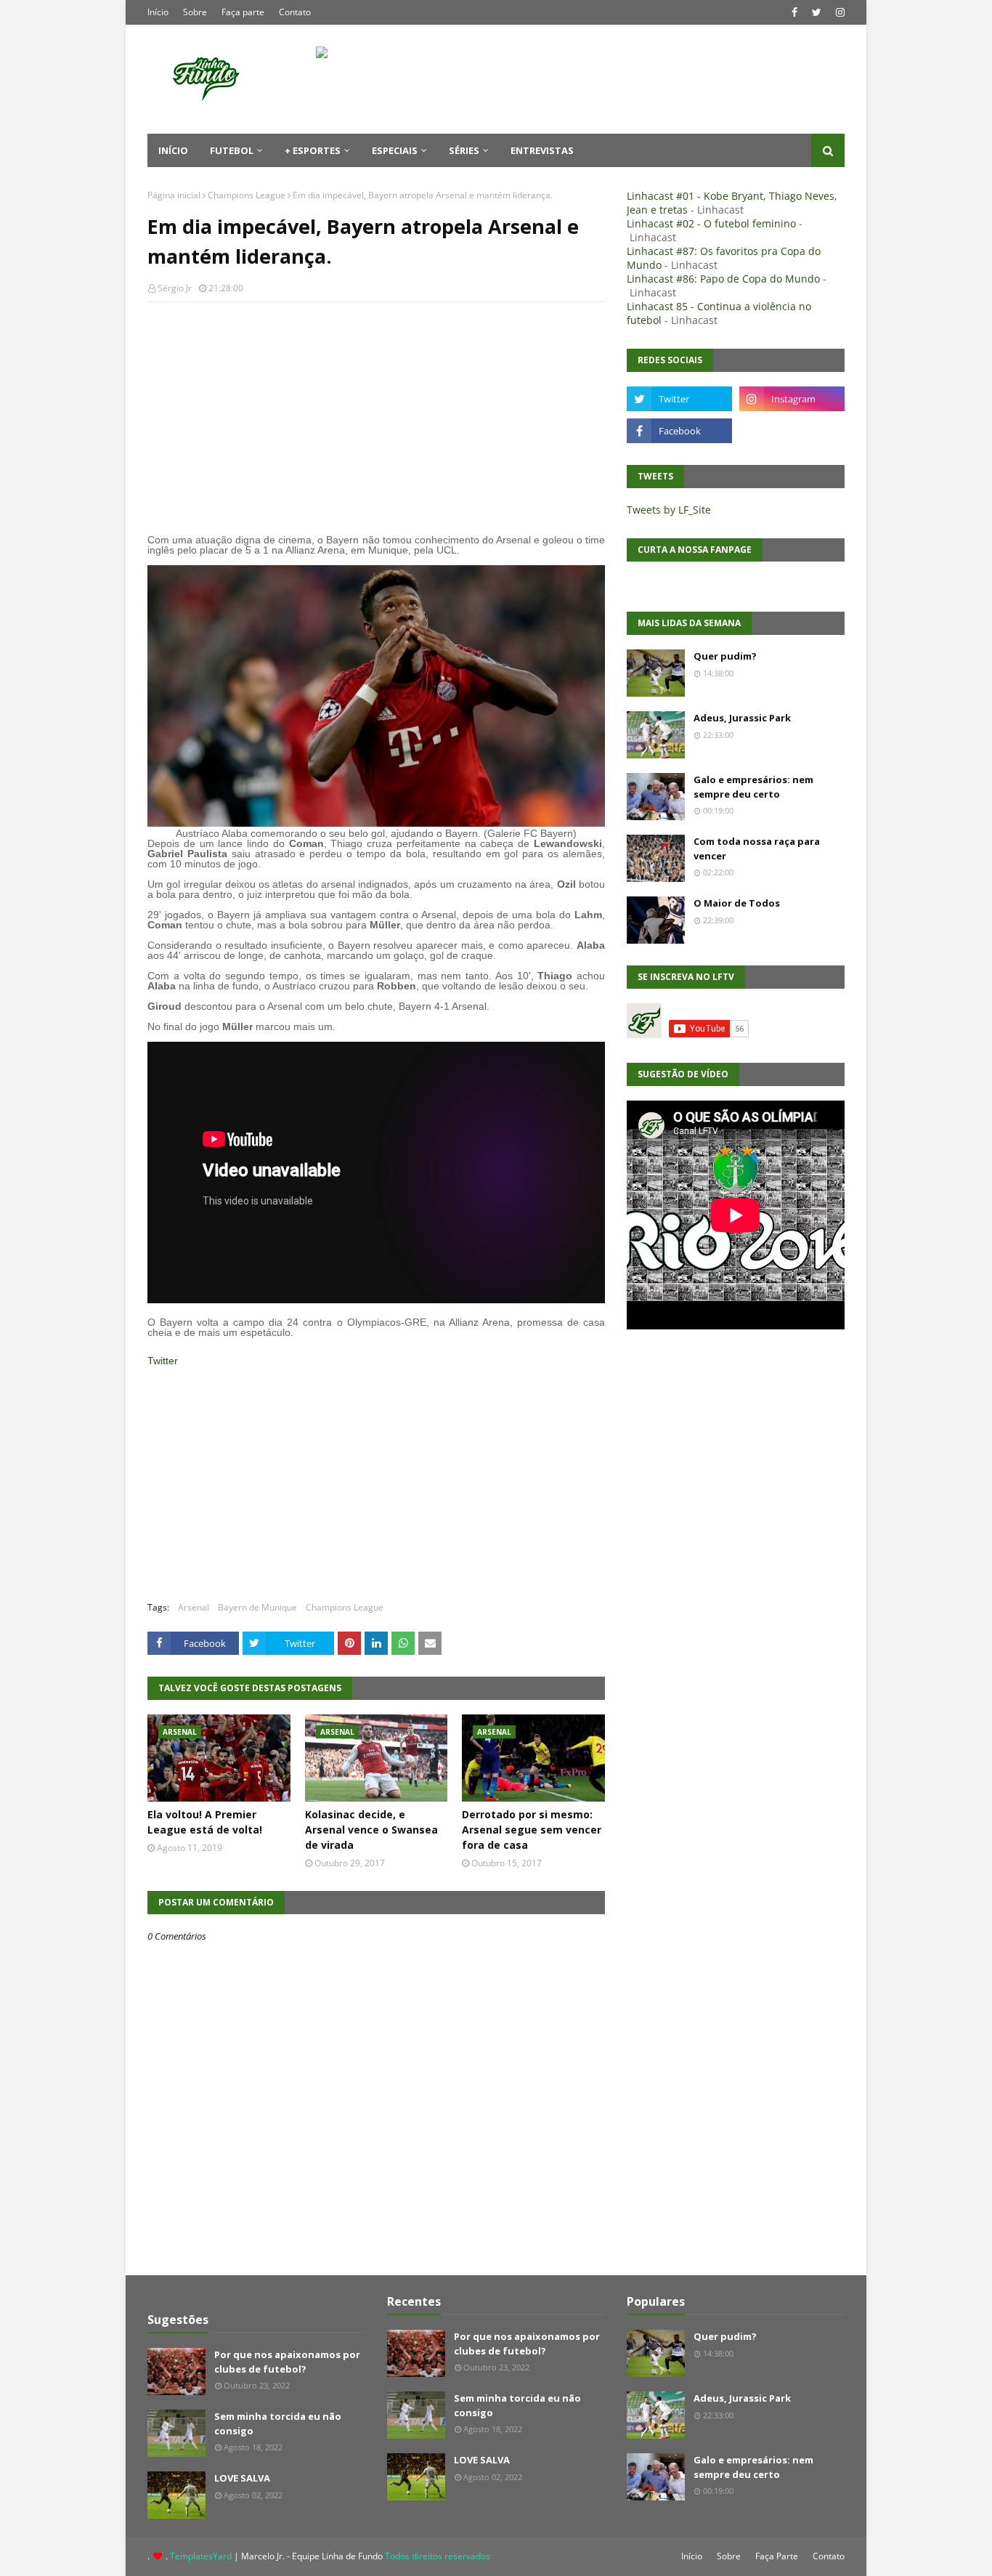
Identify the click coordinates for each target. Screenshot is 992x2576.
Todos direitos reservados (438, 2556)
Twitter (163, 1361)
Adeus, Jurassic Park (742, 718)
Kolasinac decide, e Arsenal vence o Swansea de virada (371, 1830)
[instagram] (838, 12)
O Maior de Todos (737, 903)
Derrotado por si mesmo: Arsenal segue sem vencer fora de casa (532, 1830)
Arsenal (194, 1607)
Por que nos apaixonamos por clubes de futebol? (287, 2362)
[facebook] (794, 12)
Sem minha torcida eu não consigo (278, 2423)
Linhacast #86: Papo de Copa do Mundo (723, 279)
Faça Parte (777, 2556)
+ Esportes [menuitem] (313, 150)
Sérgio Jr (175, 288)
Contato (295, 12)
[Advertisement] (376, 418)
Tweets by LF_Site (669, 510)
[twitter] (817, 12)
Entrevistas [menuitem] (542, 150)
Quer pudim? (725, 656)
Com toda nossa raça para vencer (757, 848)
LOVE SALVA (242, 2478)
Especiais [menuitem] (395, 150)
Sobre (195, 12)
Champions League (247, 195)
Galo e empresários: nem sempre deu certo (753, 787)
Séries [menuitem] (464, 150)
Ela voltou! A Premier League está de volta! (205, 1822)
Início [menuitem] (173, 150)
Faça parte (243, 12)
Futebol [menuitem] (232, 150)
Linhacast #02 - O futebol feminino (711, 223)
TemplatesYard (201, 2556)
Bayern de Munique (257, 1607)
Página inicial (174, 195)
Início (158, 12)
